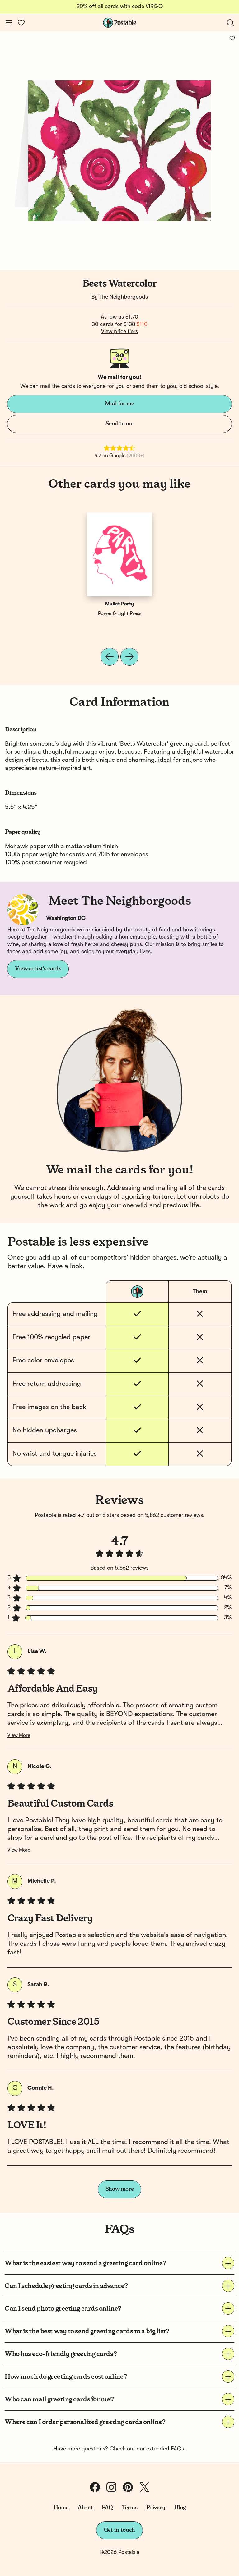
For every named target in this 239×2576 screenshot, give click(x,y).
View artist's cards (38, 969)
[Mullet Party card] (119, 554)
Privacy (156, 2508)
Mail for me (119, 404)
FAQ (107, 2508)
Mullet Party (120, 604)
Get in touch (119, 2530)
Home (61, 2508)
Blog (180, 2508)
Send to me (119, 424)
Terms (129, 2508)
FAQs (177, 2449)
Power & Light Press (120, 614)
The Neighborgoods (124, 297)
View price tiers (119, 332)
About (85, 2508)
